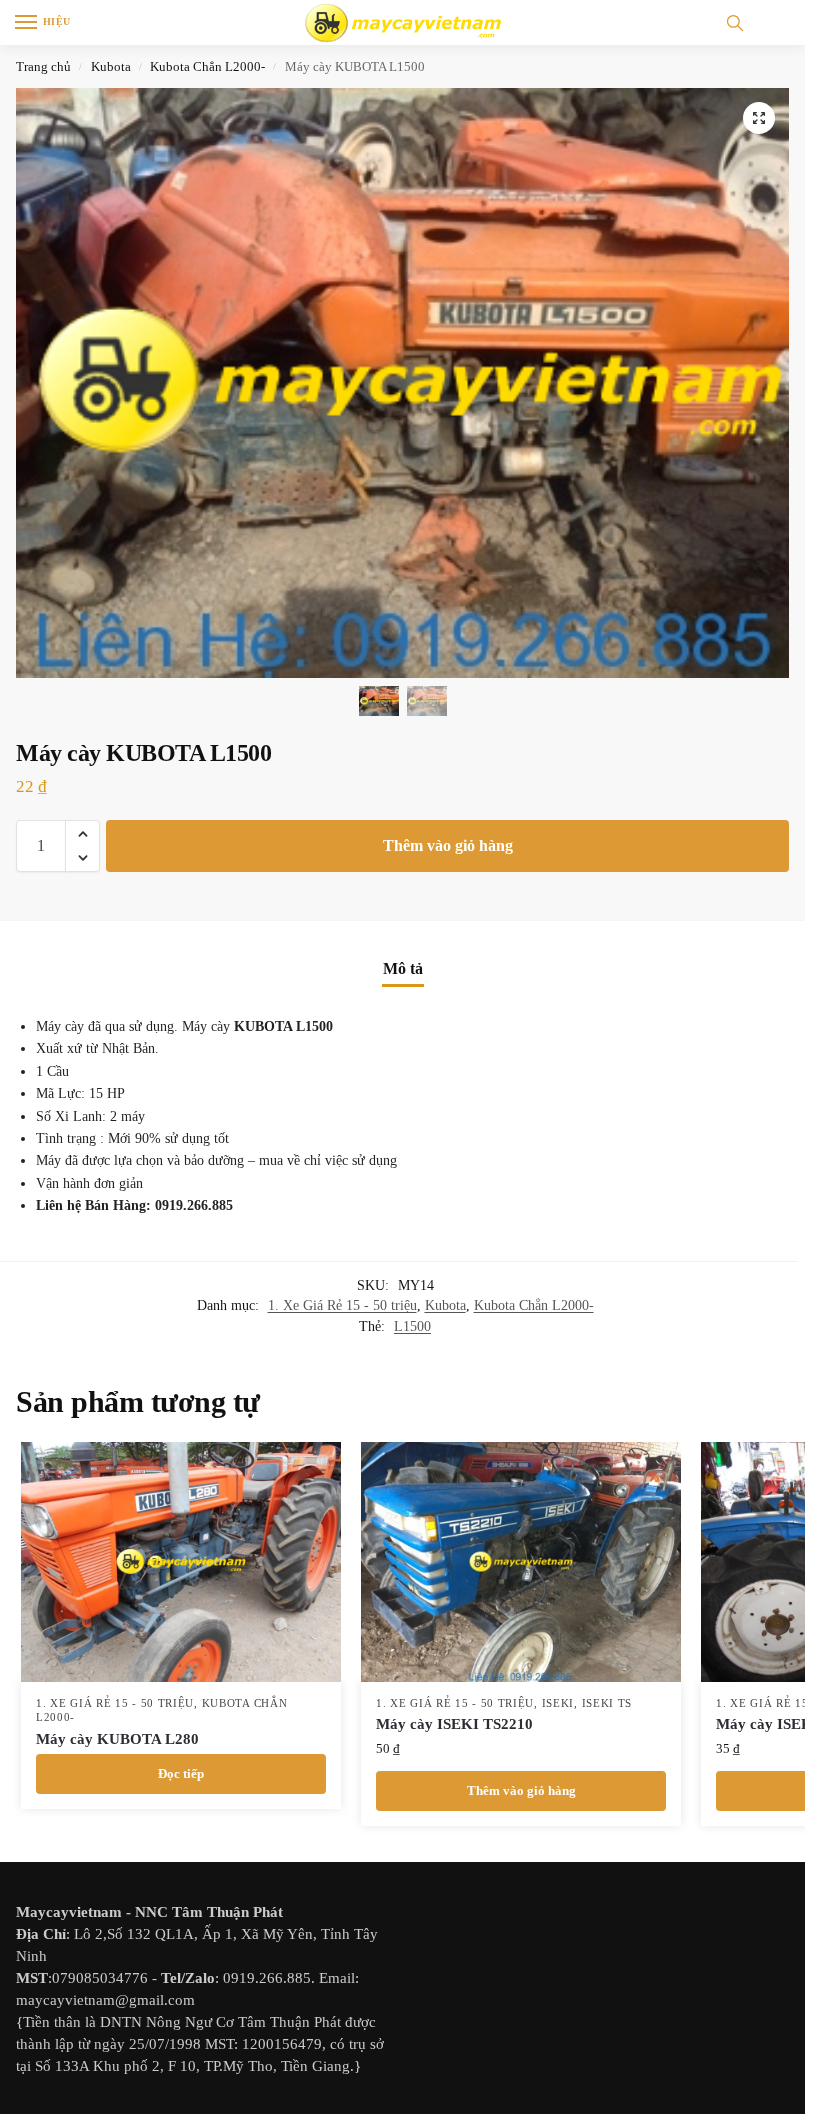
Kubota (111, 66)
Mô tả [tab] (403, 968)
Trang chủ (43, 66)
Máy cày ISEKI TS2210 (454, 1724)
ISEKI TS (607, 1703)
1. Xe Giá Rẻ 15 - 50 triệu (342, 1305)
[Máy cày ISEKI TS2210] (521, 1562)
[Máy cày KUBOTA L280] (181, 1562)
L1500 (412, 1326)
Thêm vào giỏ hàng (448, 845)
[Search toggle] (735, 22)
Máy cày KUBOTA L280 (117, 1739)
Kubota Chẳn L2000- (207, 66)
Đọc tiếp (181, 1773)
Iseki (558, 1703)
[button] (759, 118)
